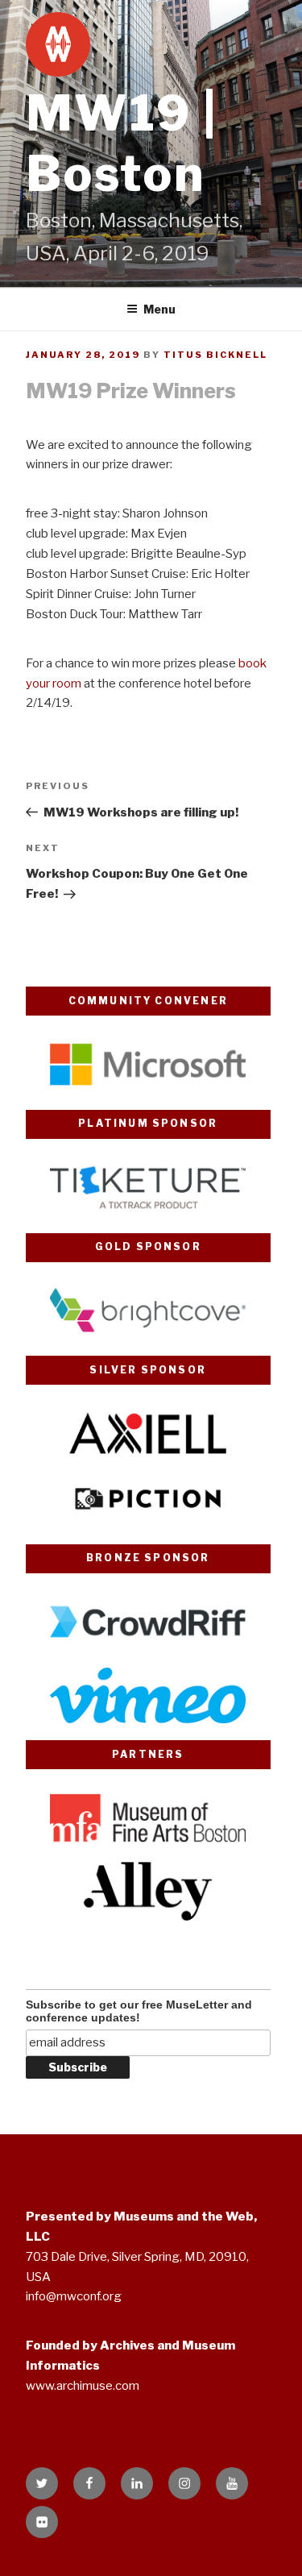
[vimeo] (148, 1721)
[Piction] (148, 1524)
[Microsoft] (148, 1090)
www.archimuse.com (83, 2386)
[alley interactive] (148, 1917)
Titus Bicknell (215, 355)
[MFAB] (148, 1843)
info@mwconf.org (74, 2296)
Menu (159, 309)
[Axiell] (148, 1459)
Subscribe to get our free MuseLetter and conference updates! (139, 2011)
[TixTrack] (148, 1213)
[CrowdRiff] (148, 1647)
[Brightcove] (148, 1336)
